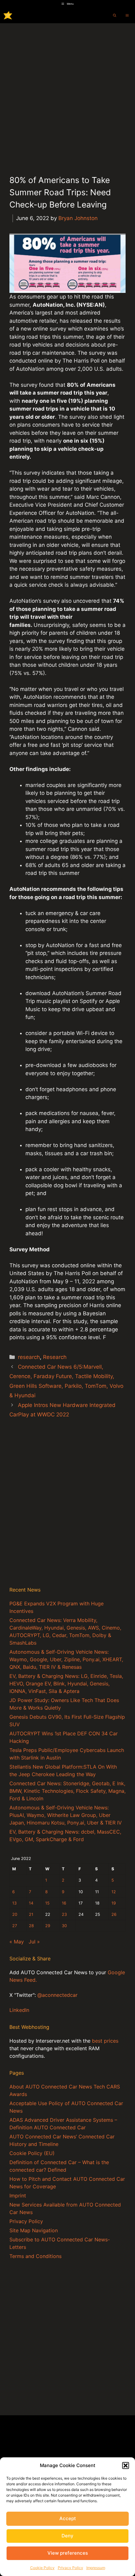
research (29, 1357)
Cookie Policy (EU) (32, 2153)
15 (47, 1903)
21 (31, 1914)
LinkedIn (19, 2010)
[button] (126, 2466)
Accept (68, 2518)
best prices (105, 2041)
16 (64, 1903)
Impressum (96, 2568)
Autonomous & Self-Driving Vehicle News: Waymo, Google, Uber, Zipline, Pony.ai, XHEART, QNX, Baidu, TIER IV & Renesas (66, 1659)
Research (55, 1357)
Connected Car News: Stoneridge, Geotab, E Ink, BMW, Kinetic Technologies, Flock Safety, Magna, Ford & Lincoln (67, 1791)
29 (48, 1926)
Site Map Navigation (34, 2230)
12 (114, 1892)
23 (64, 1914)
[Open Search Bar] (115, 15)
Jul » (34, 1942)
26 (114, 1914)
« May (17, 1942)
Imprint (18, 2196)
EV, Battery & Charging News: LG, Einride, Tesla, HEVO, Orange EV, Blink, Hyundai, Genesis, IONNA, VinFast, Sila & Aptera (66, 1684)
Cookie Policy (42, 2568)
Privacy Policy (70, 2568)
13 (14, 1903)
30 (64, 1926)
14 (31, 1903)
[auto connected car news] (8, 15)
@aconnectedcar (57, 1995)
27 (15, 1926)
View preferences (68, 2553)
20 (15, 1914)
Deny (67, 2536)
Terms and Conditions (35, 2256)
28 (31, 1926)
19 (114, 1903)
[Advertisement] (67, 94)
